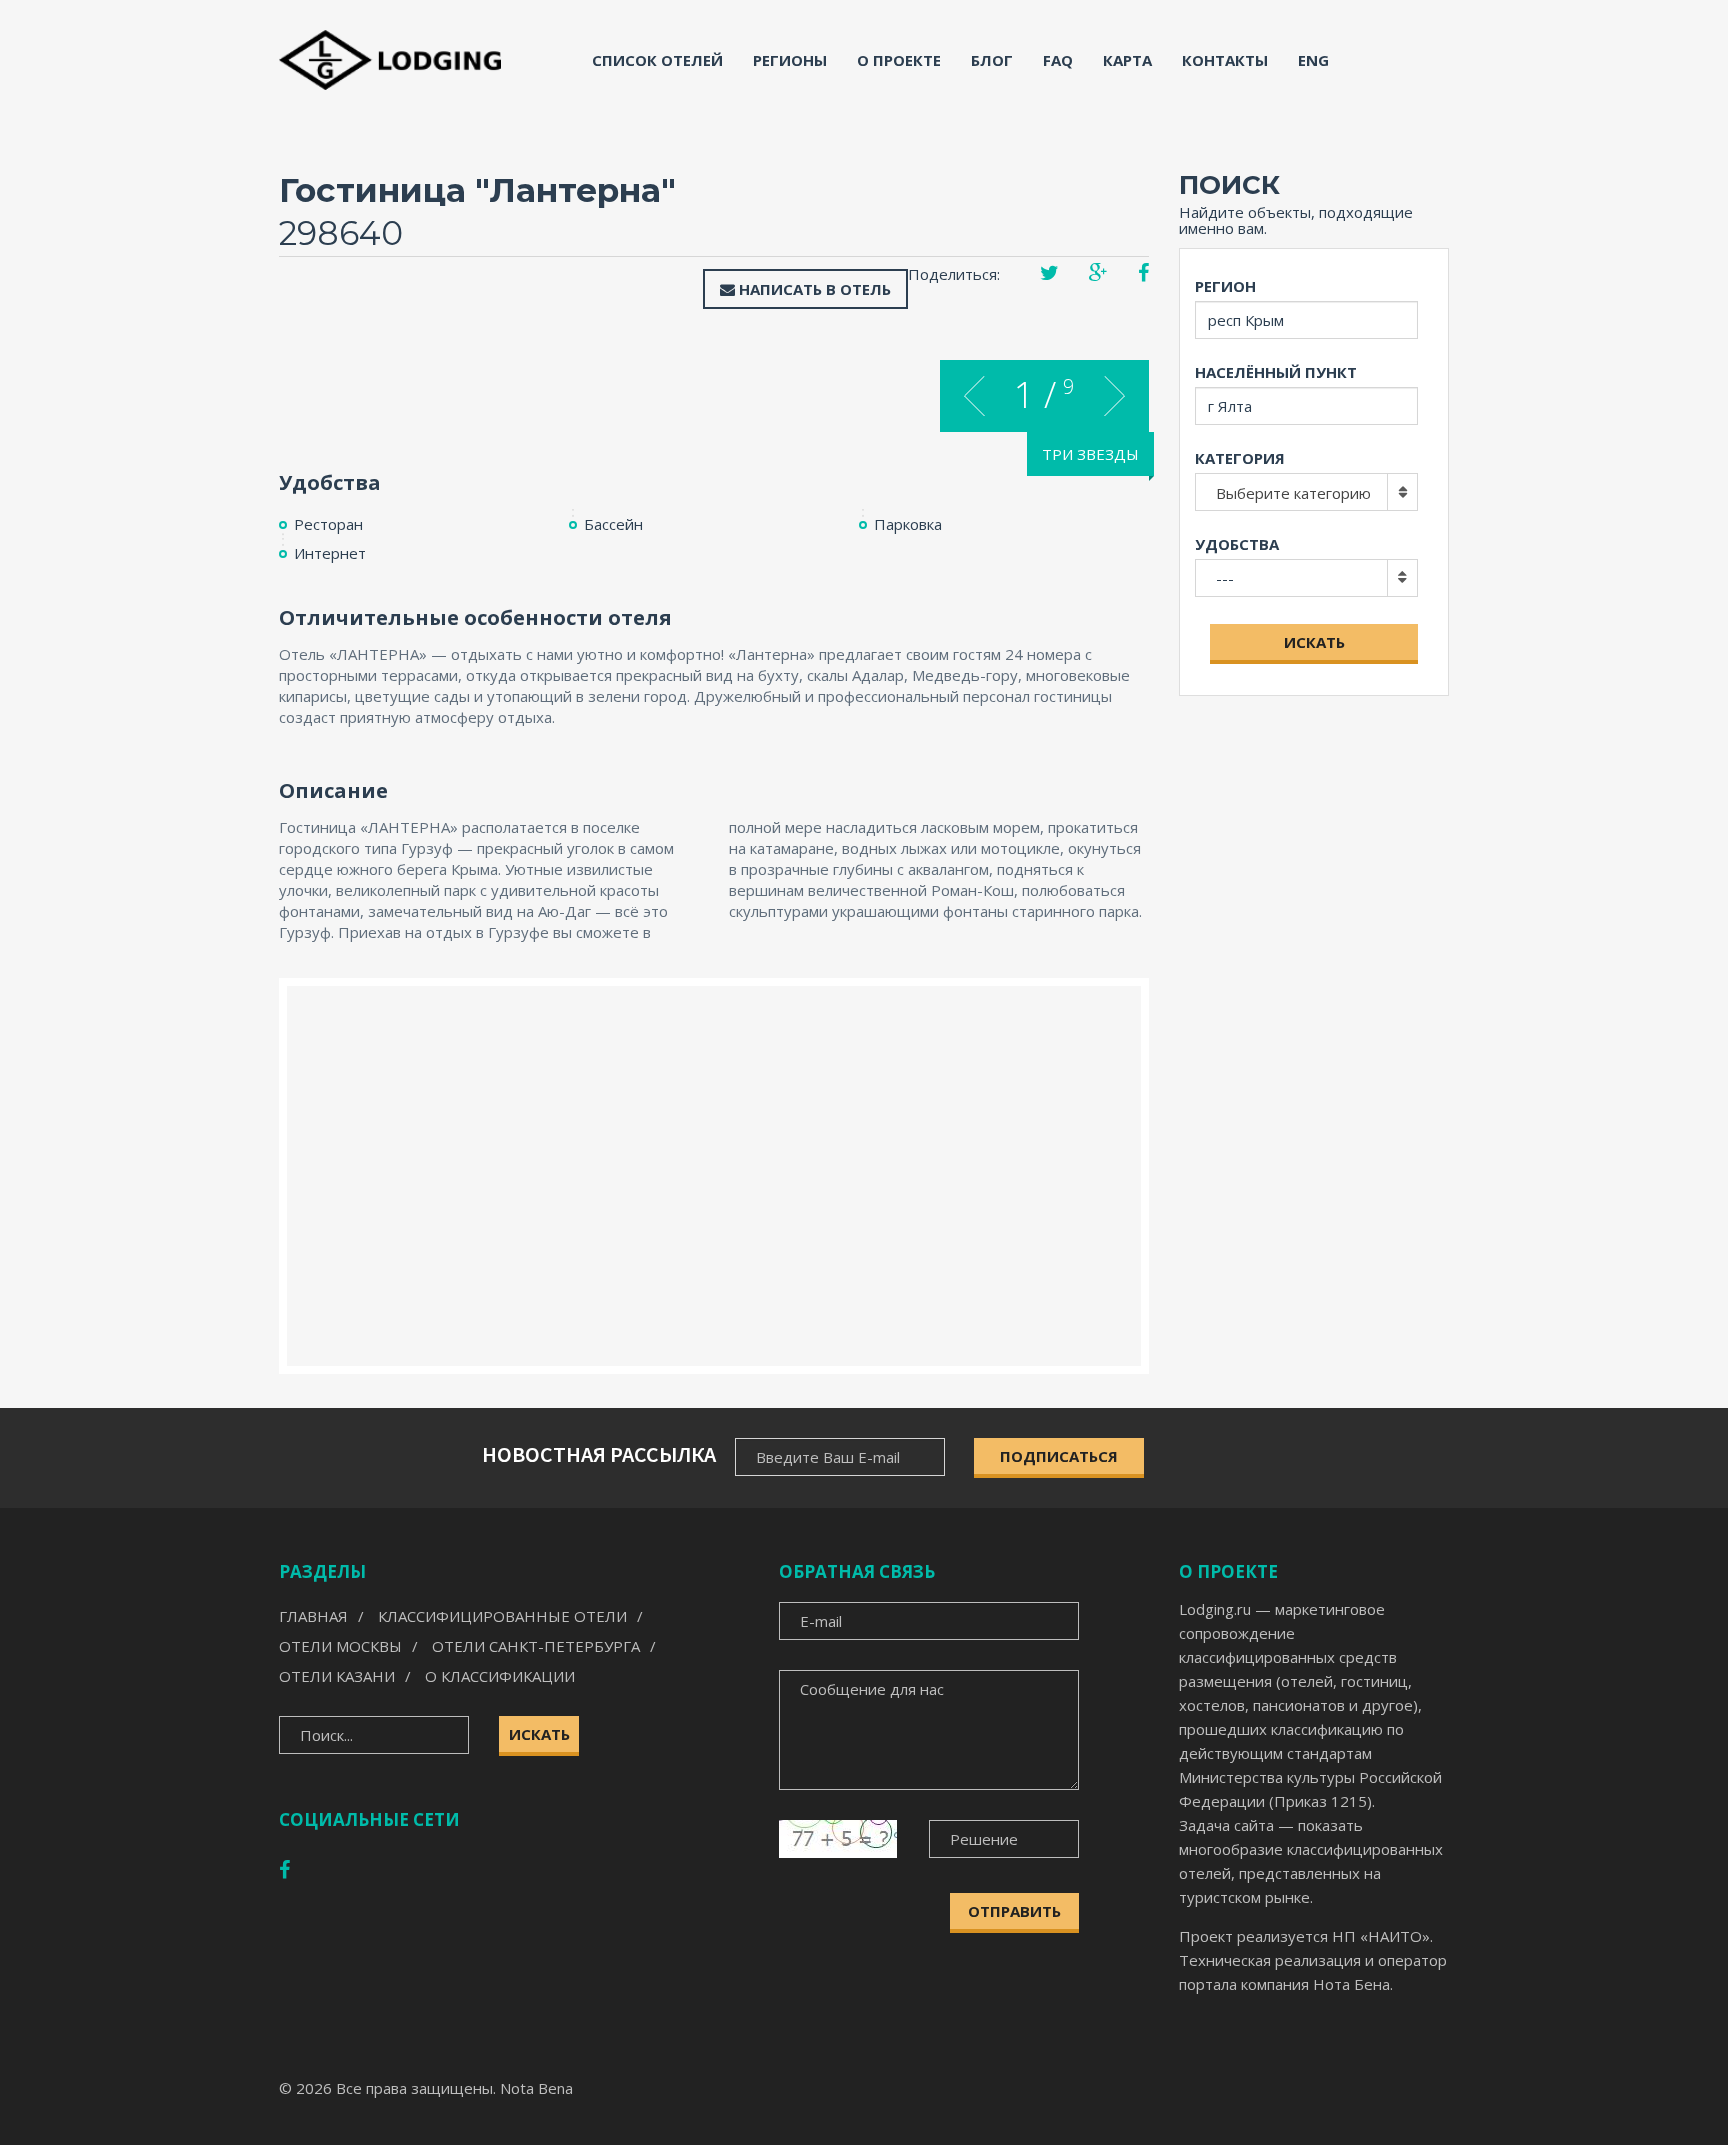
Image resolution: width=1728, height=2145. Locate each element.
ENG (1313, 60)
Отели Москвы (340, 1646)
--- (1225, 578)
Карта (1127, 60)
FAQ (1058, 60)
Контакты (1225, 60)
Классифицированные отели (502, 1616)
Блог (992, 60)
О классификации (500, 1676)
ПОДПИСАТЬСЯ (1059, 1456)
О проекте (899, 60)
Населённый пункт (1276, 372)
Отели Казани (337, 1676)
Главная (313, 1616)
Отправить (1014, 1911)
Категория (1240, 458)
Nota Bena (536, 2088)
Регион (1225, 286)
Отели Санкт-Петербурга (536, 1646)
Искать (1314, 642)
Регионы (790, 60)
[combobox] (1306, 492)
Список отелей (657, 60)
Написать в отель (813, 289)
